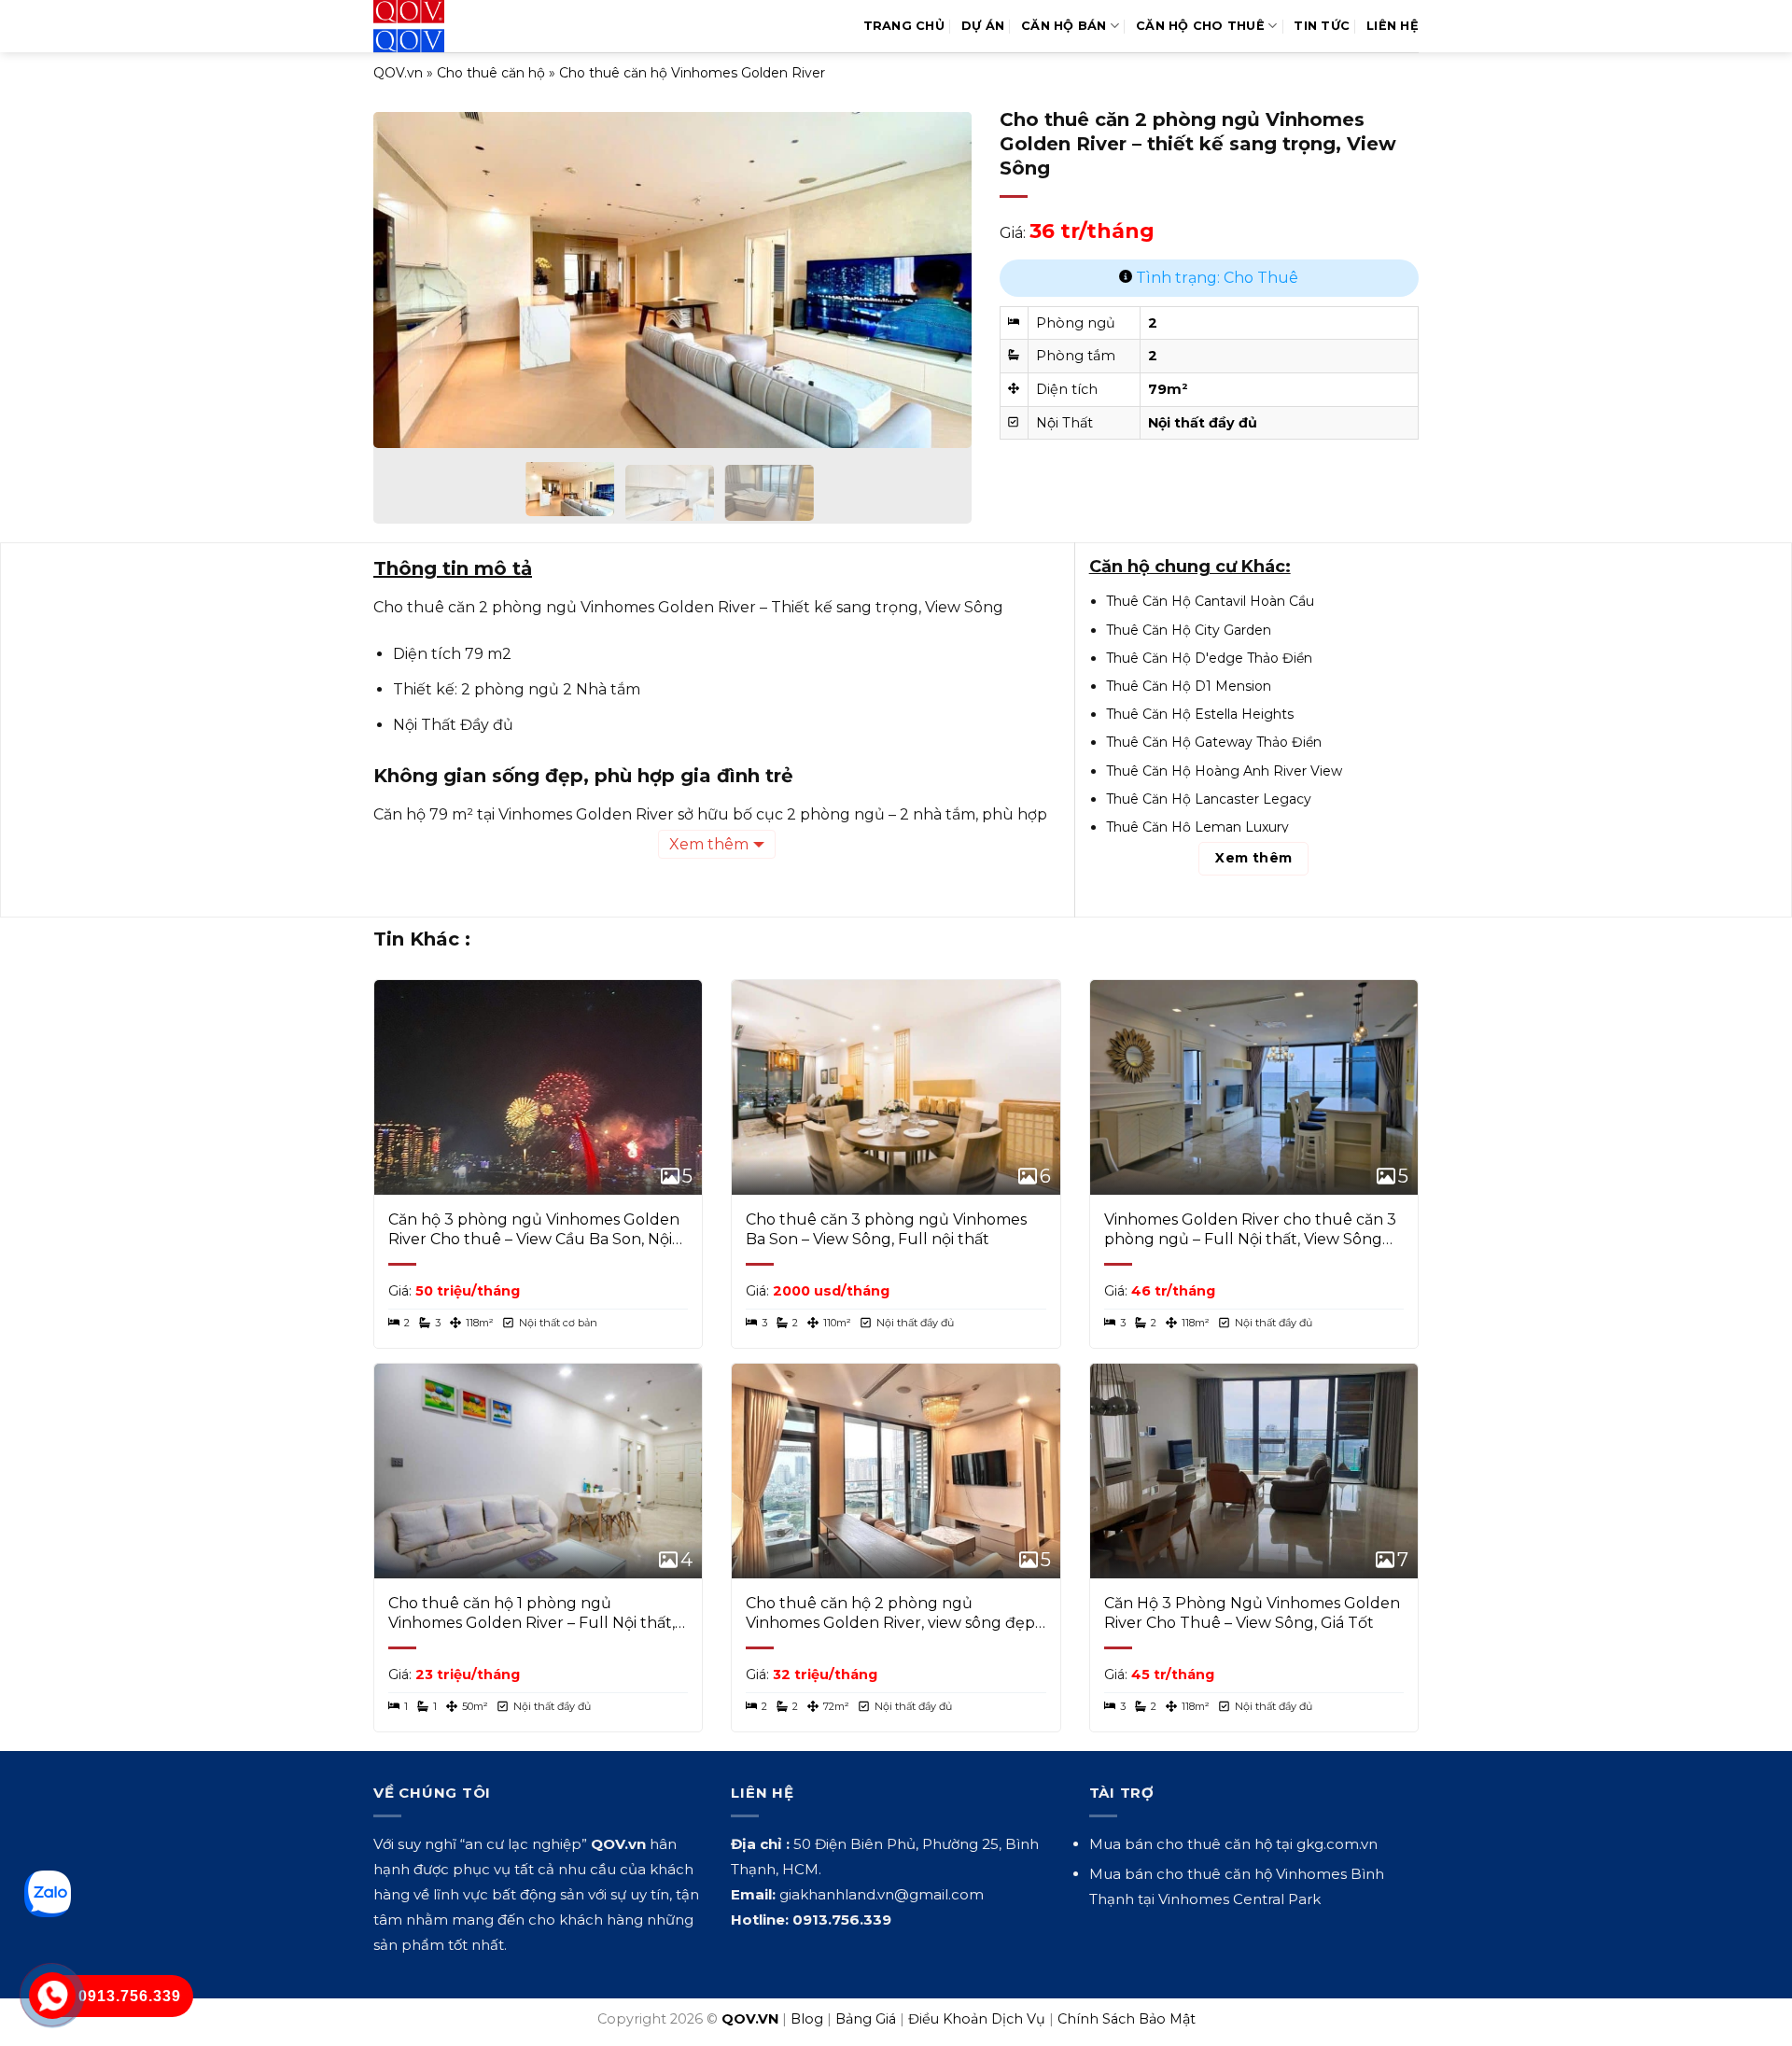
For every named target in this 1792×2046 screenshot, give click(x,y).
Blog (807, 2019)
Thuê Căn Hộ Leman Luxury (1197, 827)
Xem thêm (709, 844)
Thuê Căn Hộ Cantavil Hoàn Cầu (1210, 601)
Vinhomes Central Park (1239, 1899)
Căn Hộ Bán (1064, 26)
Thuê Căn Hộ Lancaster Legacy (1209, 799)
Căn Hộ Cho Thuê (1200, 26)
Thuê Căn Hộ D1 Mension (1189, 686)
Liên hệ (1393, 26)
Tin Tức (1322, 26)
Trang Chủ (904, 26)
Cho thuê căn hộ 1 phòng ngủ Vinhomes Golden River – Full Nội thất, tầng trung (532, 1614)
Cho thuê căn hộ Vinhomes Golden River (692, 73)
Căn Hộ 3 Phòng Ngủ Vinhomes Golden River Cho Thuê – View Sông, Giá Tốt (1252, 1613)
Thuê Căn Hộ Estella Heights (1200, 714)
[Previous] (409, 267)
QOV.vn (398, 73)
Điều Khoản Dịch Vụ (977, 2019)
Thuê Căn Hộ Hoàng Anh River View (1224, 771)
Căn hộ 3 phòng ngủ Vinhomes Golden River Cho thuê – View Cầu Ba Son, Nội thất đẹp (534, 1230)
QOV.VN (750, 2019)
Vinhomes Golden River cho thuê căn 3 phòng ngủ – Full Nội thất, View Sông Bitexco (1250, 1230)
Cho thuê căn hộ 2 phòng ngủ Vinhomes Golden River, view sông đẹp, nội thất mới (892, 1614)
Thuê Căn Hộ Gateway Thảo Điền (1214, 742)
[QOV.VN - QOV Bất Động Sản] (450, 26)
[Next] (936, 267)
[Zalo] (48, 1894)
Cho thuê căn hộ (491, 73)
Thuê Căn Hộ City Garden (1189, 630)
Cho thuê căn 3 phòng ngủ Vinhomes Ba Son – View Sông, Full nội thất (886, 1229)
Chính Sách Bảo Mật (1127, 2019)
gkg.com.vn (1337, 1844)
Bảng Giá (866, 2019)
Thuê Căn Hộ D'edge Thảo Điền (1209, 658)
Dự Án (983, 26)
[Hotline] (53, 1996)
